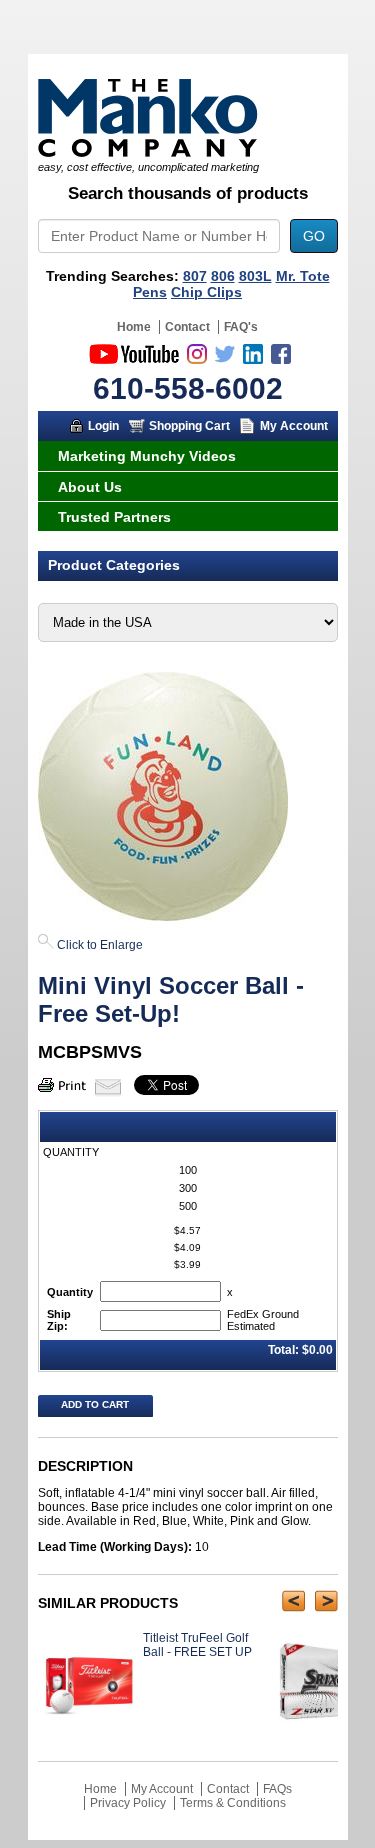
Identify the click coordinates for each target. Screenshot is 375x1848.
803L (255, 276)
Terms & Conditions (233, 1803)
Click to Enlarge (98, 945)
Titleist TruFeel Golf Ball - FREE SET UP (197, 1645)
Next (326, 1601)
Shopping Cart (189, 426)
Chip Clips (206, 292)
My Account (294, 426)
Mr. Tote (303, 276)
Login (103, 426)
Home (134, 327)
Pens (150, 292)
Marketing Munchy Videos (147, 456)
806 (223, 276)
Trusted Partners (114, 517)
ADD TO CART (95, 1404)
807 (195, 276)
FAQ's (241, 327)
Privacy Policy (128, 1803)
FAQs (277, 1789)
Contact (187, 327)
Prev (293, 1601)
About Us (90, 487)
